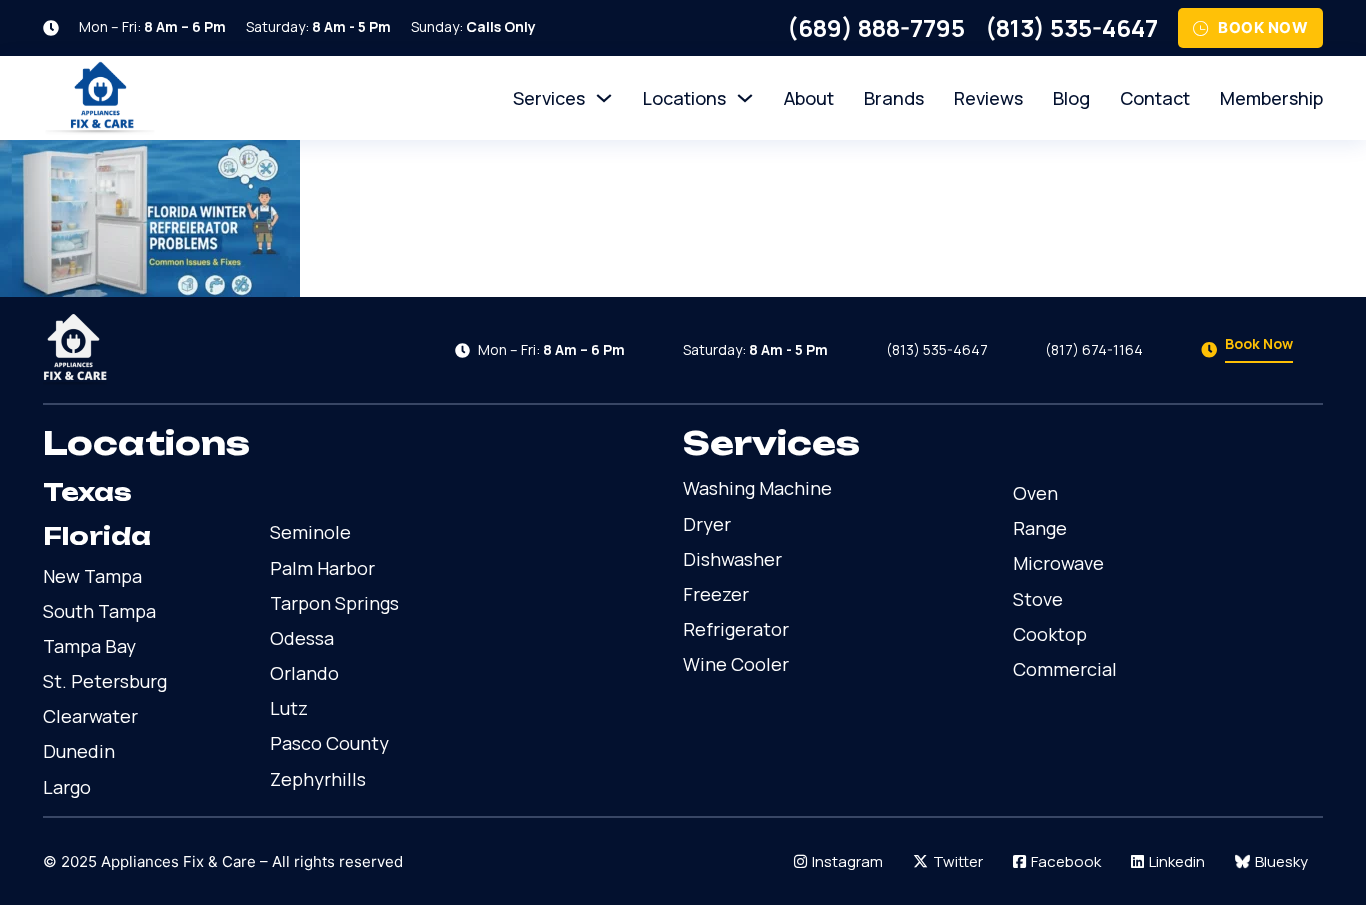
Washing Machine (757, 488)
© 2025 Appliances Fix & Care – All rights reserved (223, 861)
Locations (684, 98)
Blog (1071, 98)
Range (1040, 528)
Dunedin (79, 751)
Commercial (1065, 669)
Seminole (310, 532)
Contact (1155, 98)
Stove (1038, 599)
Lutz (289, 708)
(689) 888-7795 (876, 27)
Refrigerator (736, 629)
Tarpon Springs (334, 603)
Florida (97, 536)
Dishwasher (732, 559)
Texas (87, 492)
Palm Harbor (322, 568)
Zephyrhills (318, 779)
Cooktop (1050, 634)
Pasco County (329, 743)
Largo (67, 787)
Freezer (716, 594)
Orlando (304, 673)
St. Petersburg (105, 681)
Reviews (988, 98)
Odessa (302, 638)
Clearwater (90, 716)
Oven (1035, 493)
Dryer (707, 524)
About (809, 98)
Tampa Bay (89, 646)
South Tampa (99, 611)
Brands (894, 98)
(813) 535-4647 (1071, 27)
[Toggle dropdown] (604, 98)
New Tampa (92, 576)
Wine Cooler (736, 664)
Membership (1271, 98)
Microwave (1058, 563)
